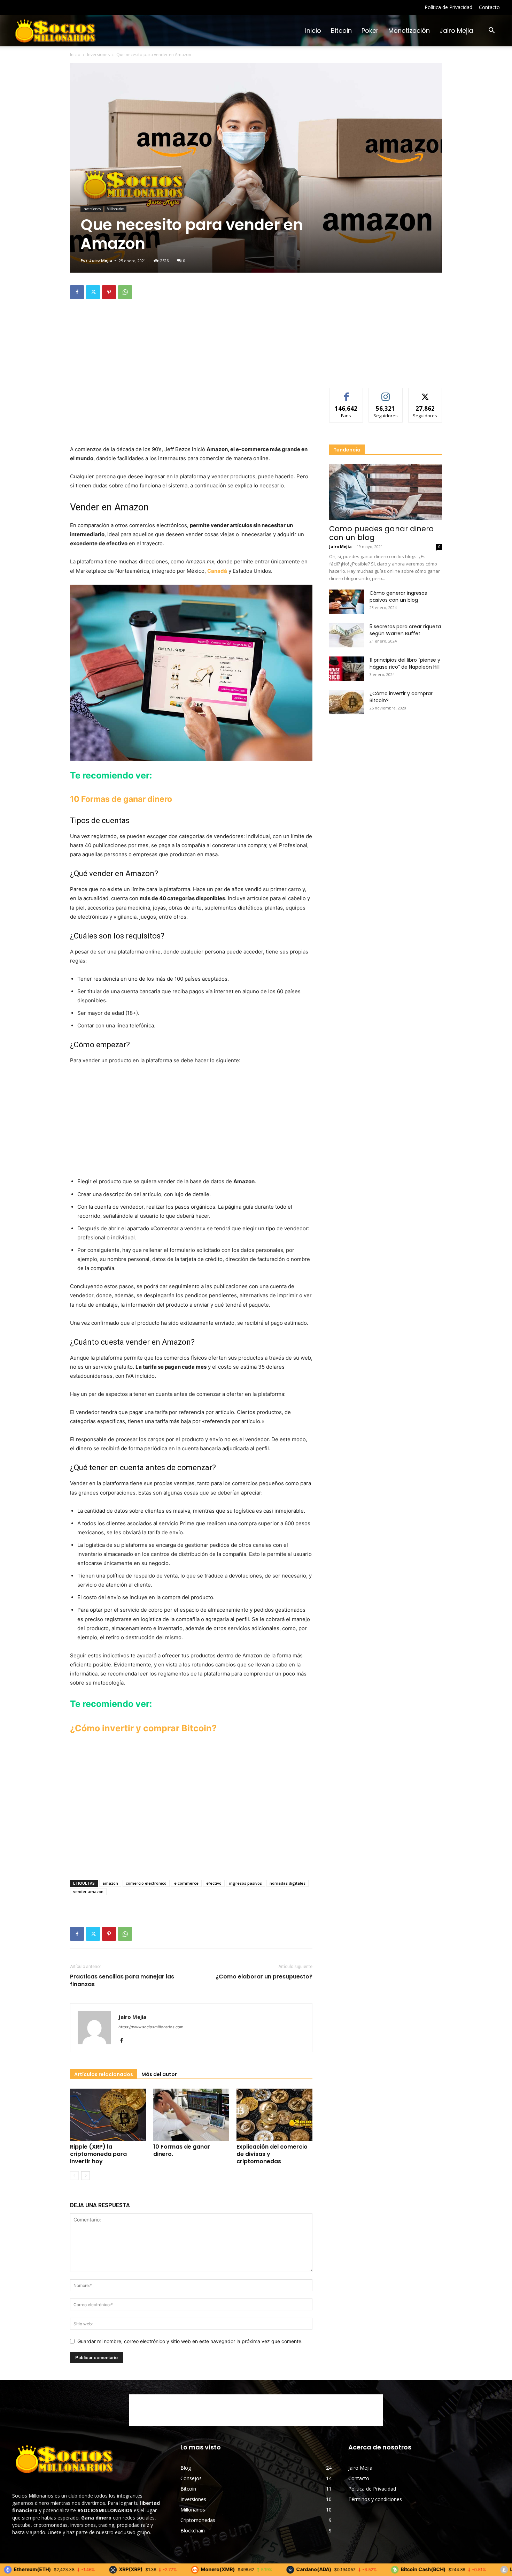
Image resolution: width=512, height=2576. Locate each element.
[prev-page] (74, 2176)
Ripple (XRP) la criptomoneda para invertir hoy (98, 2154)
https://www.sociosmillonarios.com (151, 2027)
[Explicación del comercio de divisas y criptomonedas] (274, 2115)
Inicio (313, 31)
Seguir (386, 393)
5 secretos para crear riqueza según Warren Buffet (405, 630)
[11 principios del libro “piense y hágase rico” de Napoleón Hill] (347, 669)
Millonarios (115, 209)
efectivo (214, 1883)
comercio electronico (146, 1883)
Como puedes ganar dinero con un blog (381, 533)
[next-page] (86, 2176)
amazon (110, 1883)
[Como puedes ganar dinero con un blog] (386, 492)
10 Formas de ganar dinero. (182, 2150)
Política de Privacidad (448, 7)
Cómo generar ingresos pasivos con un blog (398, 596)
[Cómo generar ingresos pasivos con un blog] (347, 602)
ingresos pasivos (246, 1883)
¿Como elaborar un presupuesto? (264, 1977)
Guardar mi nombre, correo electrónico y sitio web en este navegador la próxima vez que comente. (190, 2341)
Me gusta (346, 393)
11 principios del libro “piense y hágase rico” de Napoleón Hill (405, 663)
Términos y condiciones (375, 2499)
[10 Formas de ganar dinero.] (191, 2115)
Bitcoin (341, 31)
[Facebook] (77, 292)
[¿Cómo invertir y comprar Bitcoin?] (347, 702)
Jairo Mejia (456, 31)
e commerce (186, 1883)
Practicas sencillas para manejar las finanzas (122, 1981)
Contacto (489, 7)
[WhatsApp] (125, 292)
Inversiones (98, 55)
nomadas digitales (288, 1883)
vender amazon (88, 1891)
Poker (370, 31)
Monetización (409, 31)
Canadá (217, 571)
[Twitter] (93, 292)
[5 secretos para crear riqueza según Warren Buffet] (347, 635)
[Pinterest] (109, 292)
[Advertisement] (191, 322)
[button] (491, 31)
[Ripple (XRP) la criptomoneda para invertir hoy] (108, 2115)
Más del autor (159, 2074)
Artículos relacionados (104, 2074)
